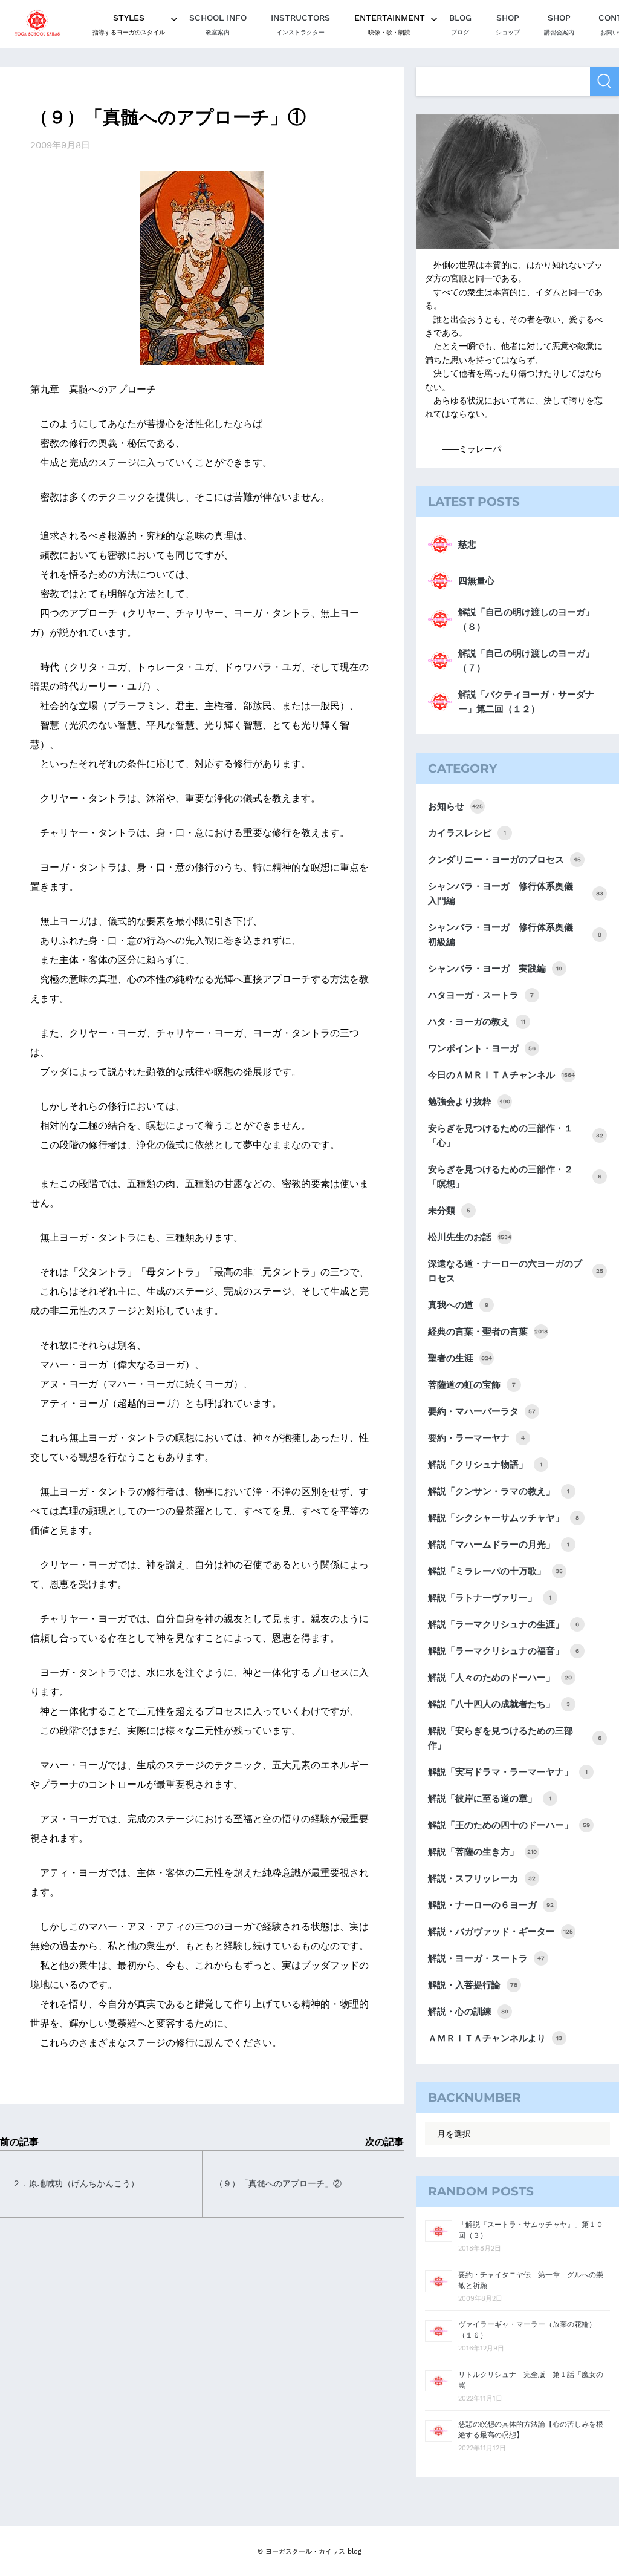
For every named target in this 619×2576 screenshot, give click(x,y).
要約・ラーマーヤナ (476, 1438)
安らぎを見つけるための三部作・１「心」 (516, 1136)
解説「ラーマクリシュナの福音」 (504, 1651)
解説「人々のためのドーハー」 (500, 1678)
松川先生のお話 (470, 1237)
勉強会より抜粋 (469, 1102)
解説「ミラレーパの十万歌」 (495, 1571)
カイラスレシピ (467, 833)
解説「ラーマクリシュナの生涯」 (504, 1624)
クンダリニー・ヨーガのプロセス (504, 860)
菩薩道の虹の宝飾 (472, 1385)
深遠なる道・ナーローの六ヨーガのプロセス (516, 1271)
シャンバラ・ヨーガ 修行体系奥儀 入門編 (516, 894)
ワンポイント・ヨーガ (482, 1048)
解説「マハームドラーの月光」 (499, 1545)
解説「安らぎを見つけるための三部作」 (515, 1738)
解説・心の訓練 (468, 2012)
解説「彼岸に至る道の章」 (490, 1799)
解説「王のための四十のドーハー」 (509, 1825)
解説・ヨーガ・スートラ (486, 1958)
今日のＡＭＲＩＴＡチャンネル (501, 1075)
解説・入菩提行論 (473, 1985)
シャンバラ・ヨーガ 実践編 (495, 969)
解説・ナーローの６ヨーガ (491, 1905)
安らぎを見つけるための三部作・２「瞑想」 (515, 1177)
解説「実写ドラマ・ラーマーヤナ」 (508, 1772)
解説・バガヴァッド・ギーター (501, 1932)
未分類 (449, 1211)
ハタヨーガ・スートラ (481, 995)
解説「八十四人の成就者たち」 (499, 1704)
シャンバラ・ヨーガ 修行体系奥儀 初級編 (515, 935)
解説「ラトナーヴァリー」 (490, 1598)
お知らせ (455, 806)
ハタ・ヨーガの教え (477, 1022)
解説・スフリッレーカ (482, 1878)
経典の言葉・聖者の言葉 (488, 1332)
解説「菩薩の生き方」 (482, 1852)
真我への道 (458, 1305)
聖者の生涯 (460, 1358)
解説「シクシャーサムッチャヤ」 (504, 1518)
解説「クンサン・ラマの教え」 (499, 1491)
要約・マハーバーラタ (482, 1411)
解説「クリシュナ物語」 (485, 1465)
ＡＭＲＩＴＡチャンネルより (495, 2038)
